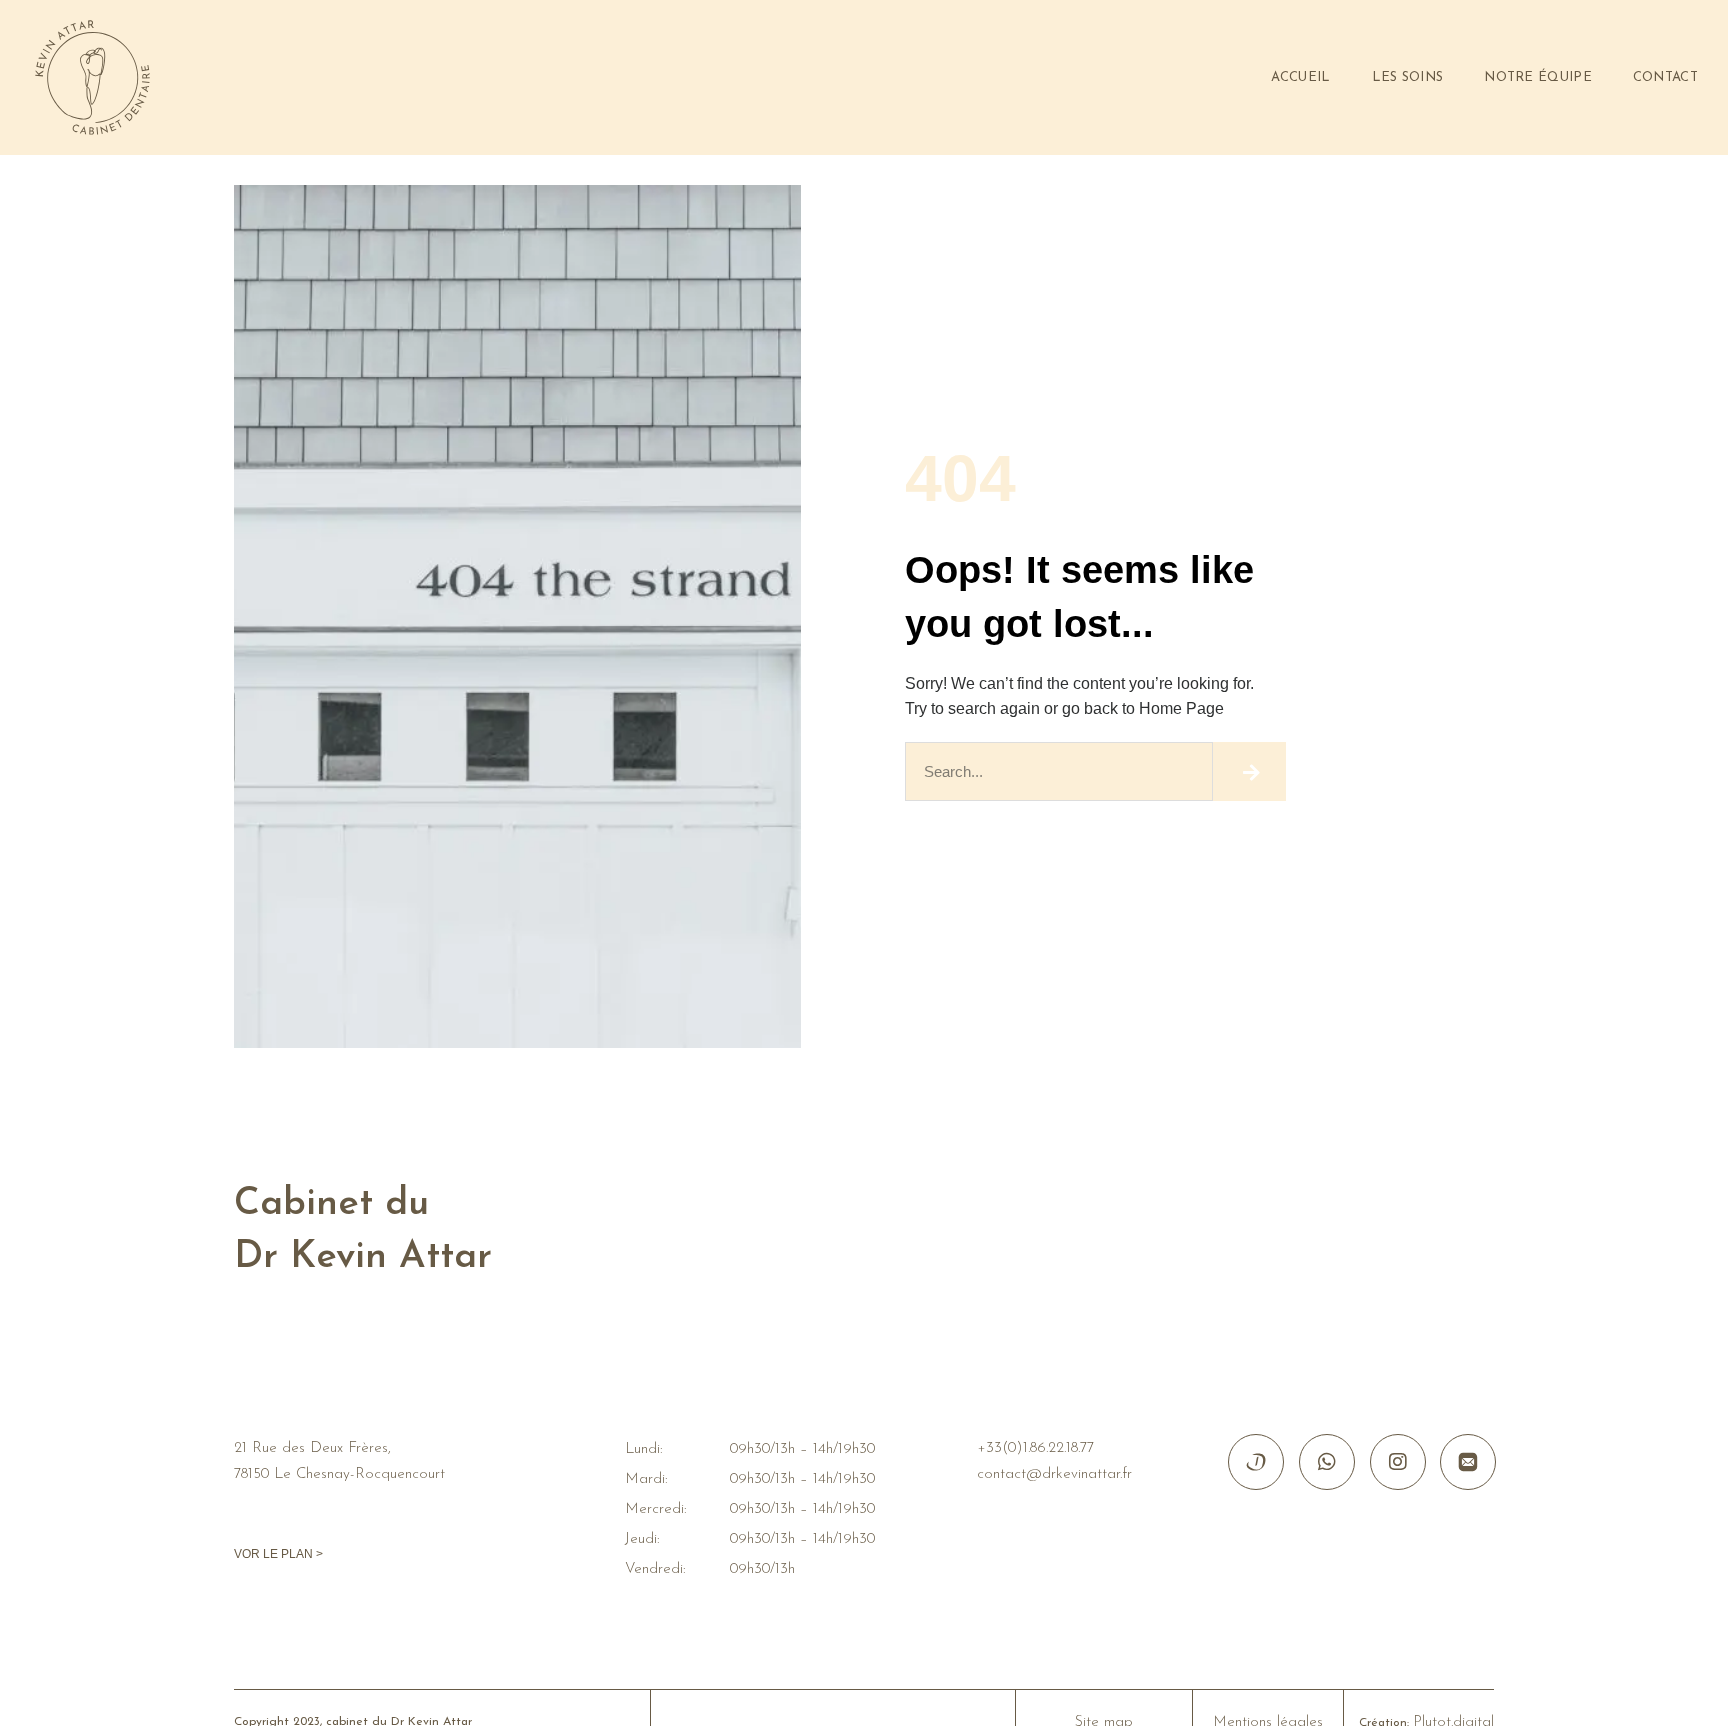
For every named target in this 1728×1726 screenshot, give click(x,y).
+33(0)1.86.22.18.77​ (1035, 1448)
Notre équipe (1538, 77)
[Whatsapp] (1327, 1462)
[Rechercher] (1249, 771)
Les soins (1408, 77)
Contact (1665, 77)
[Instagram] (1398, 1462)
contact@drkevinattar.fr (1054, 1474)
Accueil (1300, 77)
